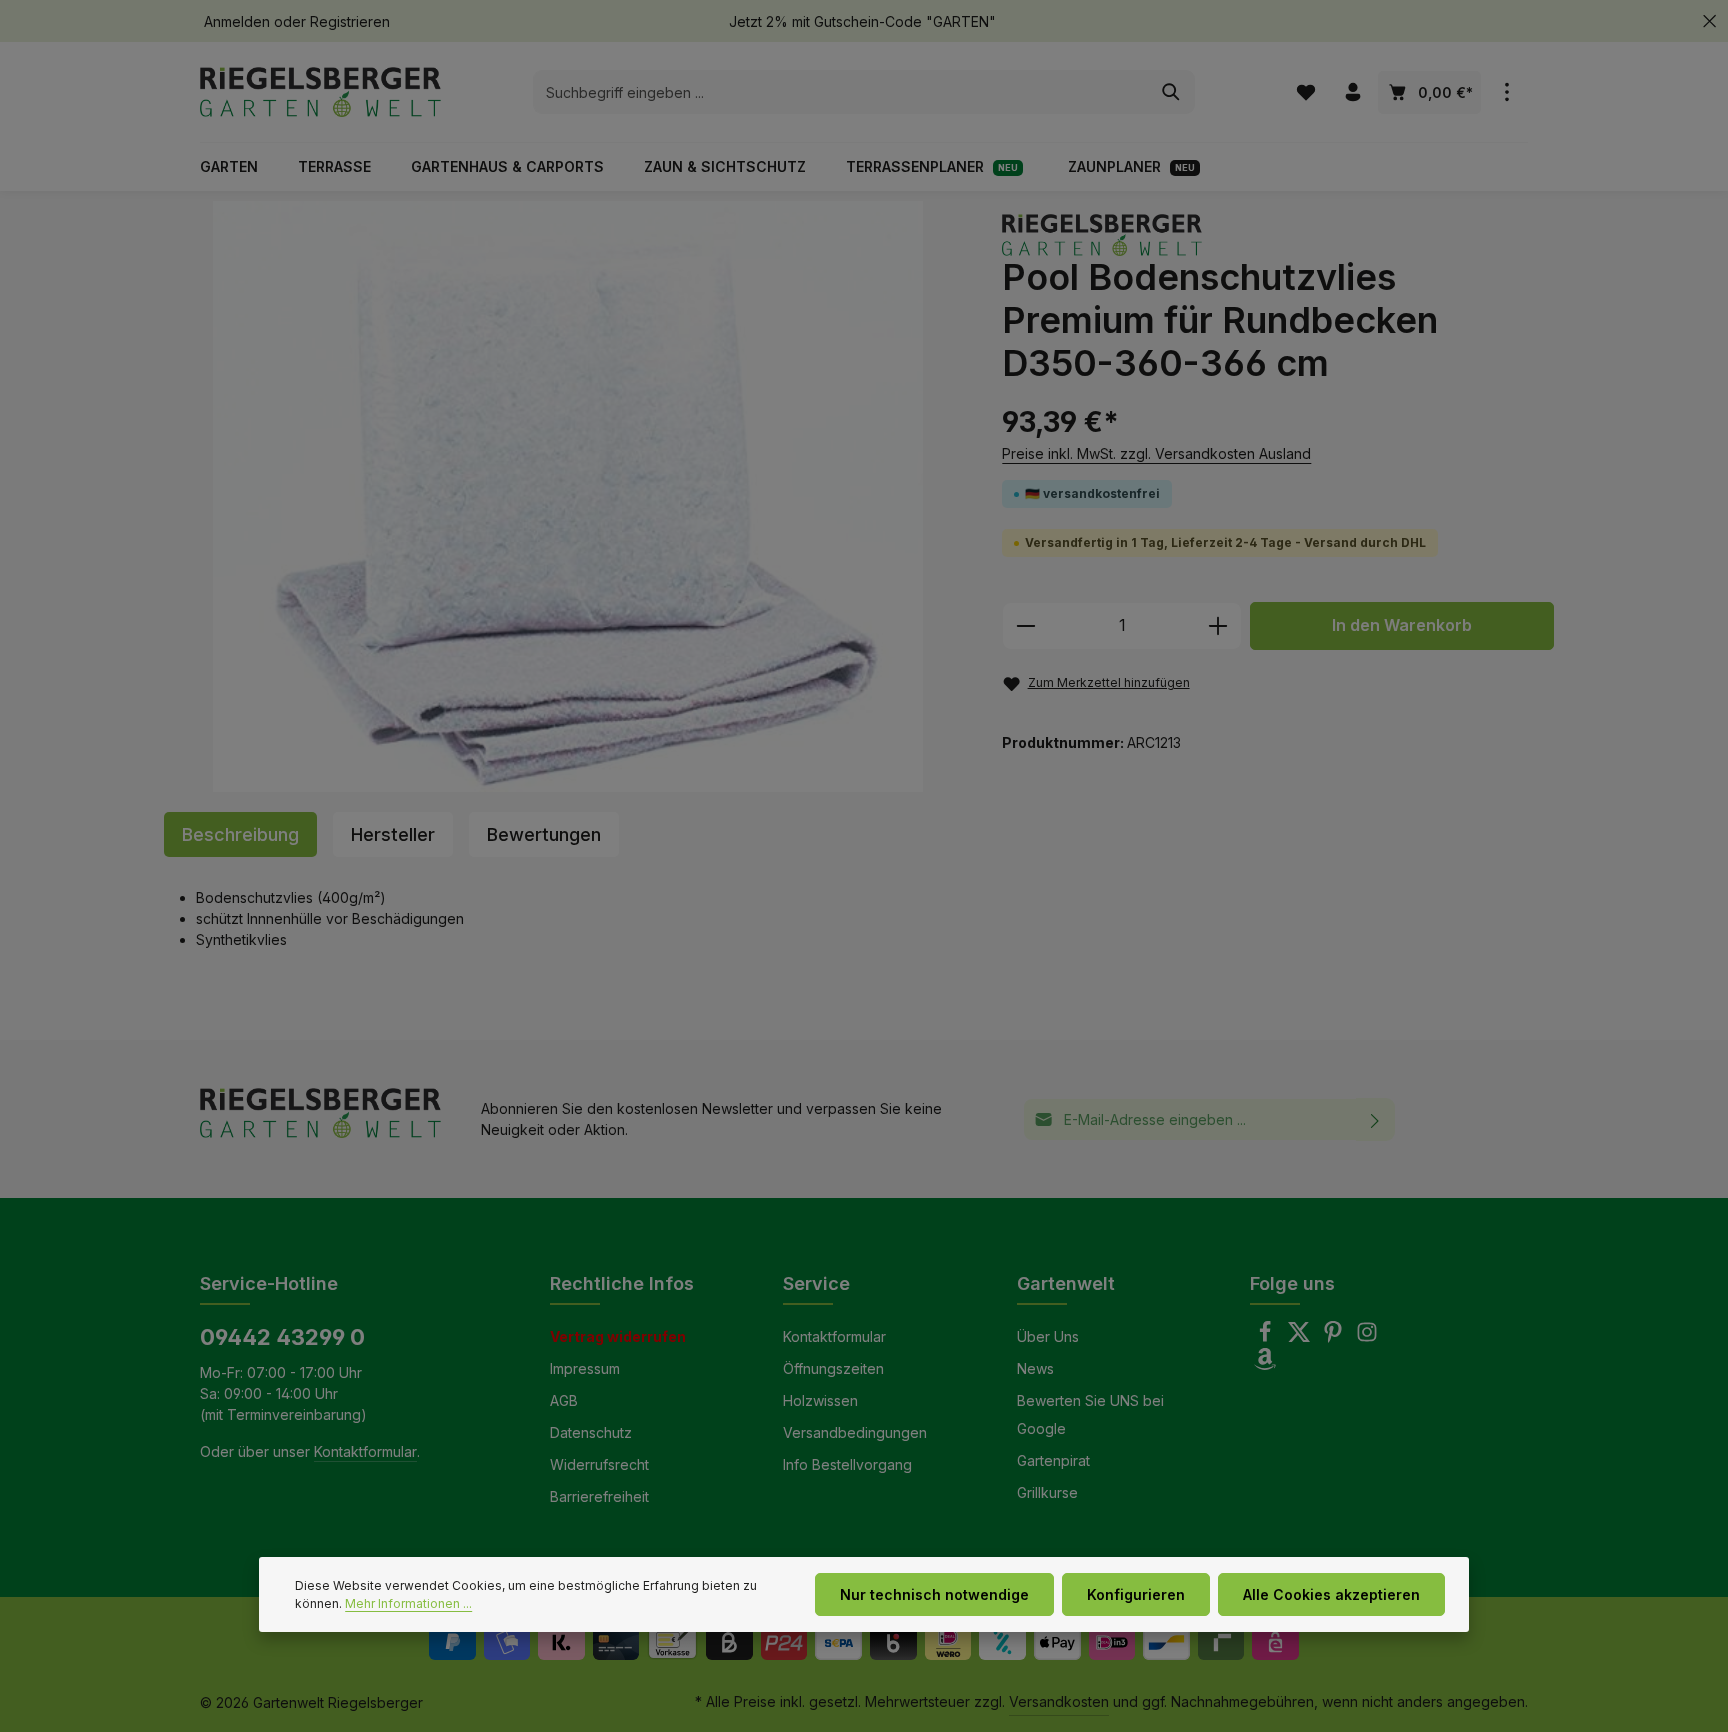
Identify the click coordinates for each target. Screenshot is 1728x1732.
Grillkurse (1047, 1492)
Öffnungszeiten (833, 1368)
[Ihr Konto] (1352, 92)
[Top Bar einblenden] (1506, 92)
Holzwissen (820, 1400)
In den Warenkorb (1402, 625)
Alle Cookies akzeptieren (1331, 1594)
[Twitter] (1301, 1337)
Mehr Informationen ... (408, 1603)
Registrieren (350, 21)
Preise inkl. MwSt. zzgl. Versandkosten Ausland (1156, 453)
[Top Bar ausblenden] (1709, 21)
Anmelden (237, 21)
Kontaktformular (365, 1451)
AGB (564, 1400)
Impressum (585, 1368)
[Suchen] (1171, 92)
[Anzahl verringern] (1025, 626)
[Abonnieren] (1375, 1119)
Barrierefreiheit (599, 1496)
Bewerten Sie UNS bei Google (1090, 1414)
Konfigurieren (1136, 1594)
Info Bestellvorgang (847, 1464)
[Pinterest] (1335, 1337)
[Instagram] (1367, 1337)
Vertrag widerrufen (618, 1336)
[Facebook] (1267, 1337)
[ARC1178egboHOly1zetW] (568, 496)
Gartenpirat (1053, 1460)
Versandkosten (1059, 1701)
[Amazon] (1265, 1364)
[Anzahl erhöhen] (1218, 626)
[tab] (240, 834)
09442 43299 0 (282, 1337)
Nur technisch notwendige (934, 1594)
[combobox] (841, 92)
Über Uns (1048, 1336)
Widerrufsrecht (599, 1464)
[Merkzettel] (1305, 92)
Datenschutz (591, 1432)
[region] (568, 496)
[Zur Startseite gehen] (320, 92)
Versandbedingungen (855, 1432)
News (1035, 1368)
